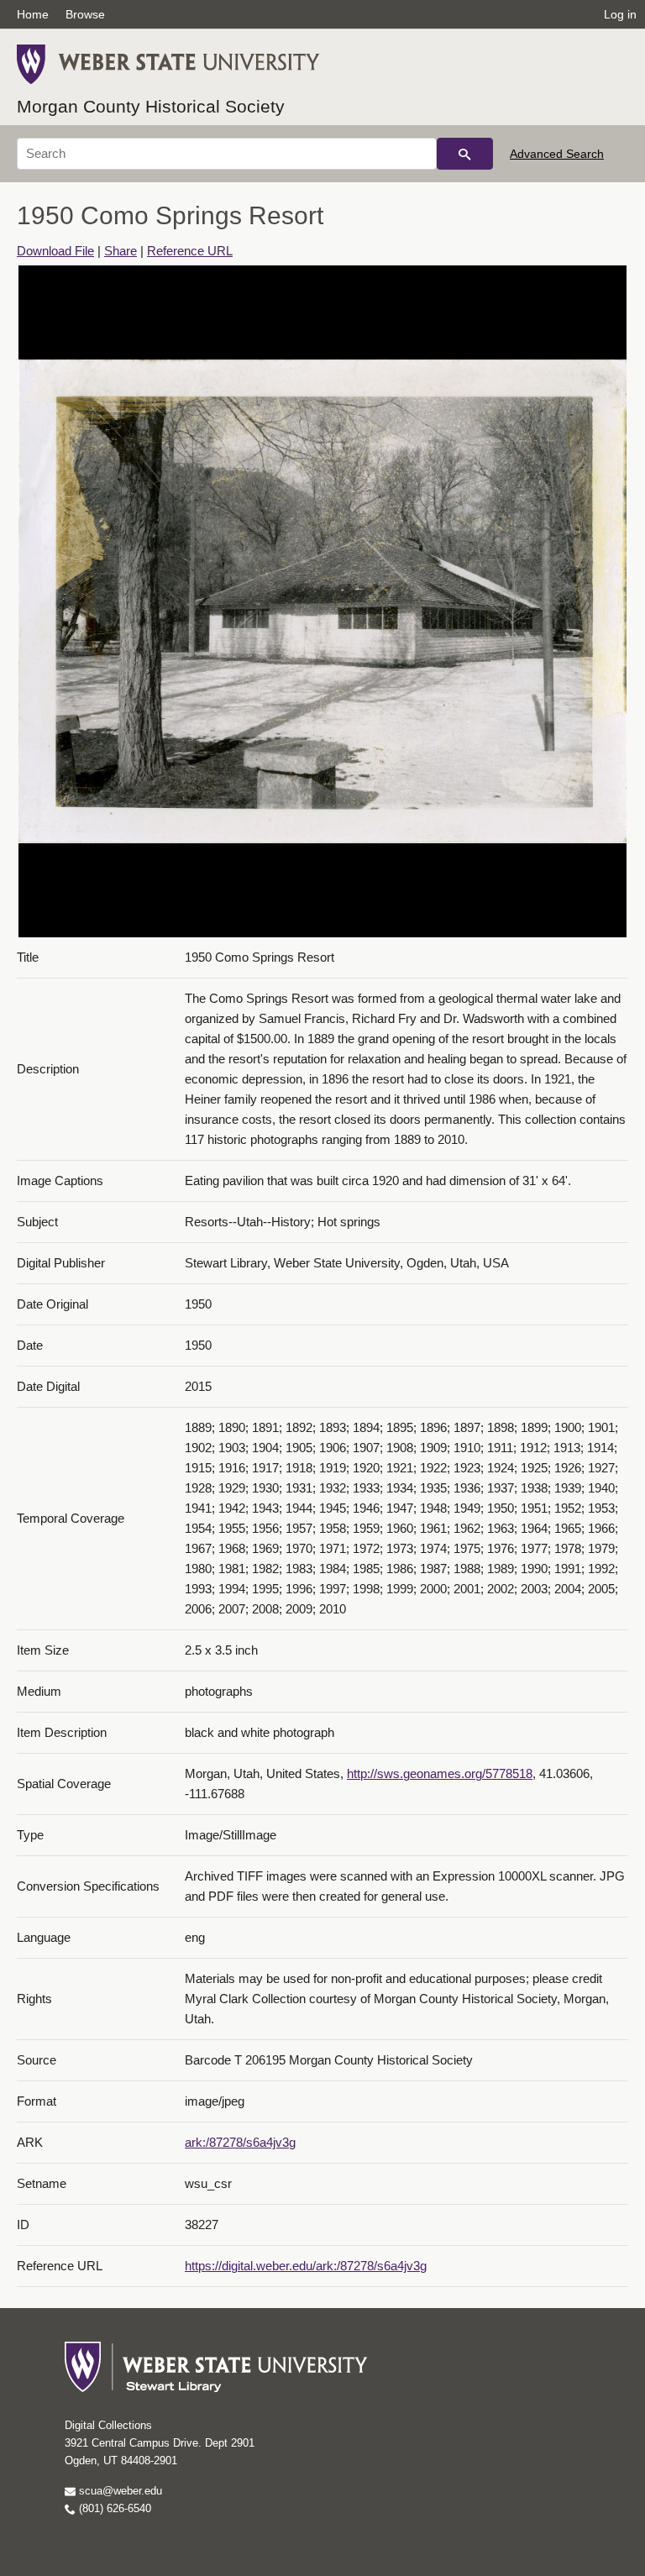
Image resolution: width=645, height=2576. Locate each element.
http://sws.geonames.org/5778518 (440, 1773)
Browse (85, 14)
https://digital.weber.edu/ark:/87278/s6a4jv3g (306, 2266)
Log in (620, 14)
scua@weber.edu (119, 2491)
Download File (55, 251)
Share (121, 251)
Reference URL (190, 251)
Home (33, 14)
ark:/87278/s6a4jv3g (240, 2142)
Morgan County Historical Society (151, 106)
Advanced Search (557, 154)
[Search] (465, 154)
